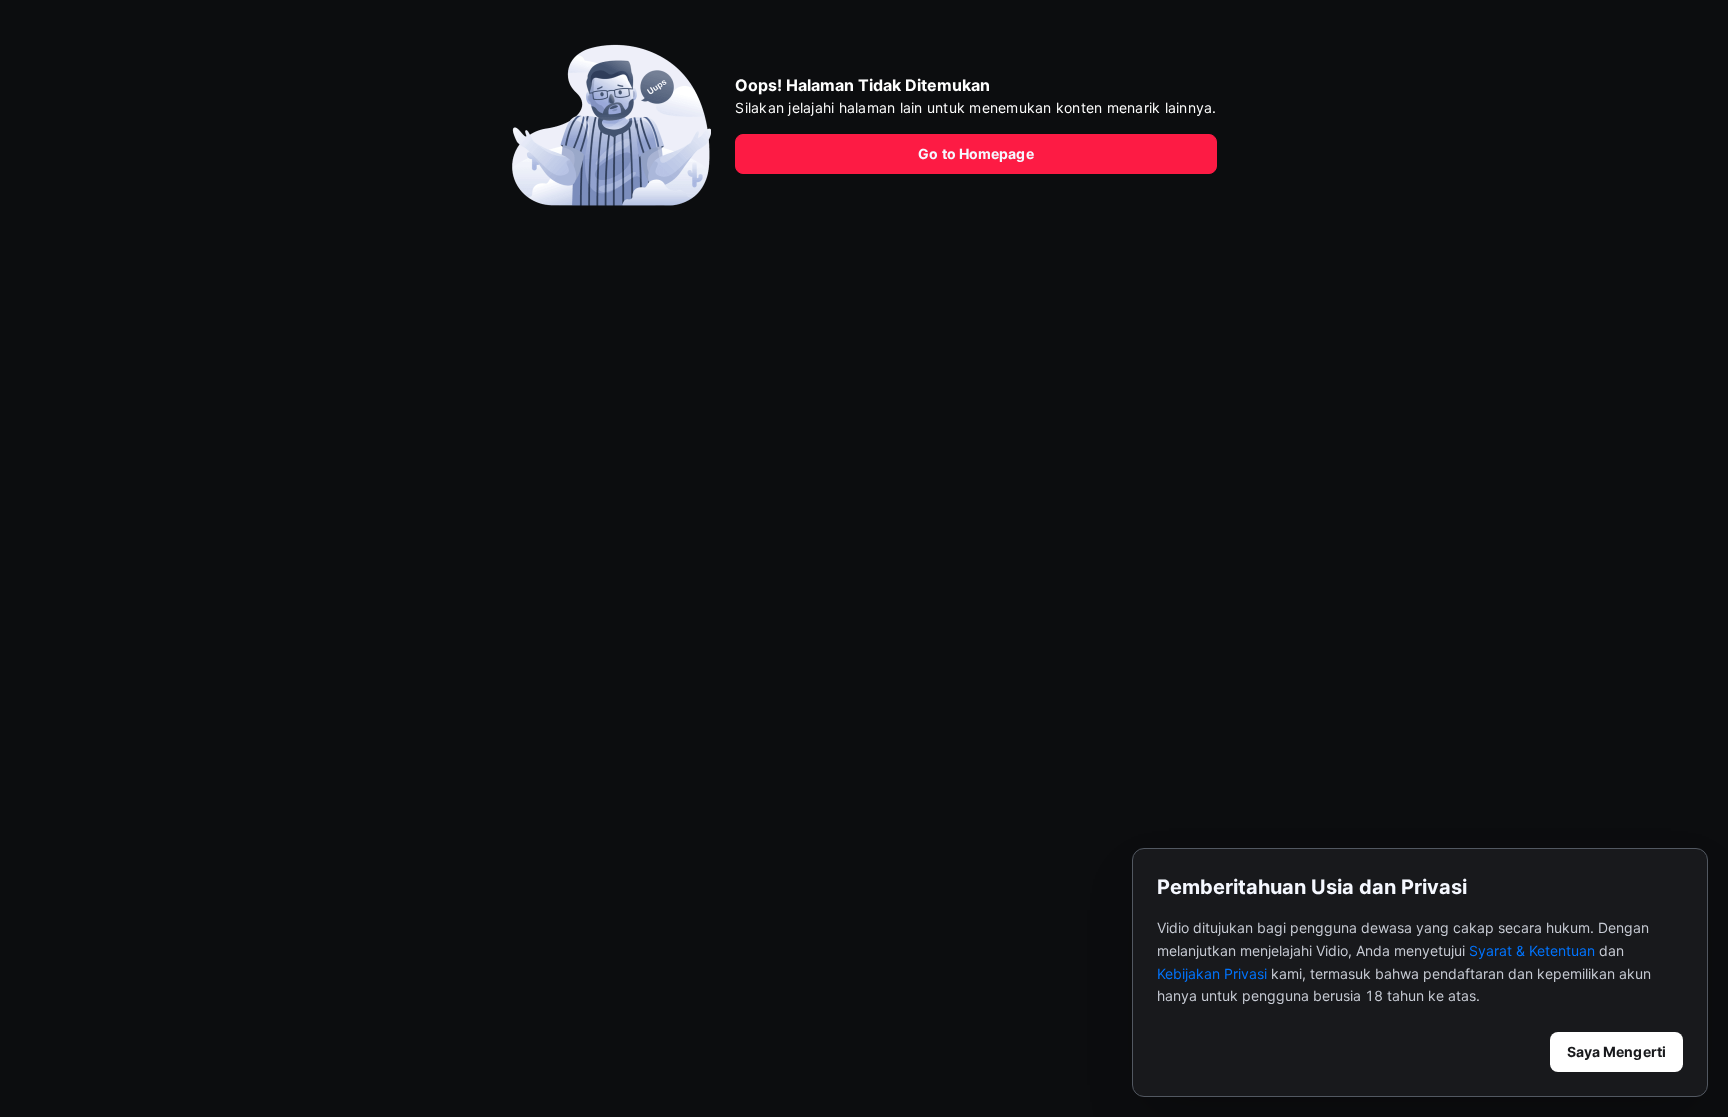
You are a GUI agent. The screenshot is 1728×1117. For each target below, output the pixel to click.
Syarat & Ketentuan (1532, 950)
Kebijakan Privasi (1212, 973)
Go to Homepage (975, 153)
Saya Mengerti (1616, 1051)
